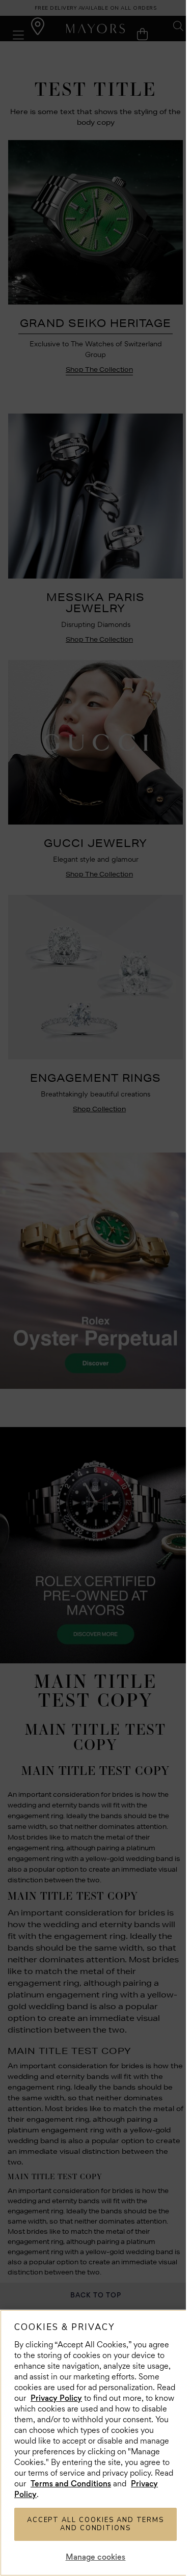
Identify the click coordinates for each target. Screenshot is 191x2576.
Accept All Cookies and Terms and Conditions (96, 2524)
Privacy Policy (56, 2398)
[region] (95, 2443)
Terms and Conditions (71, 2484)
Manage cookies (96, 2557)
